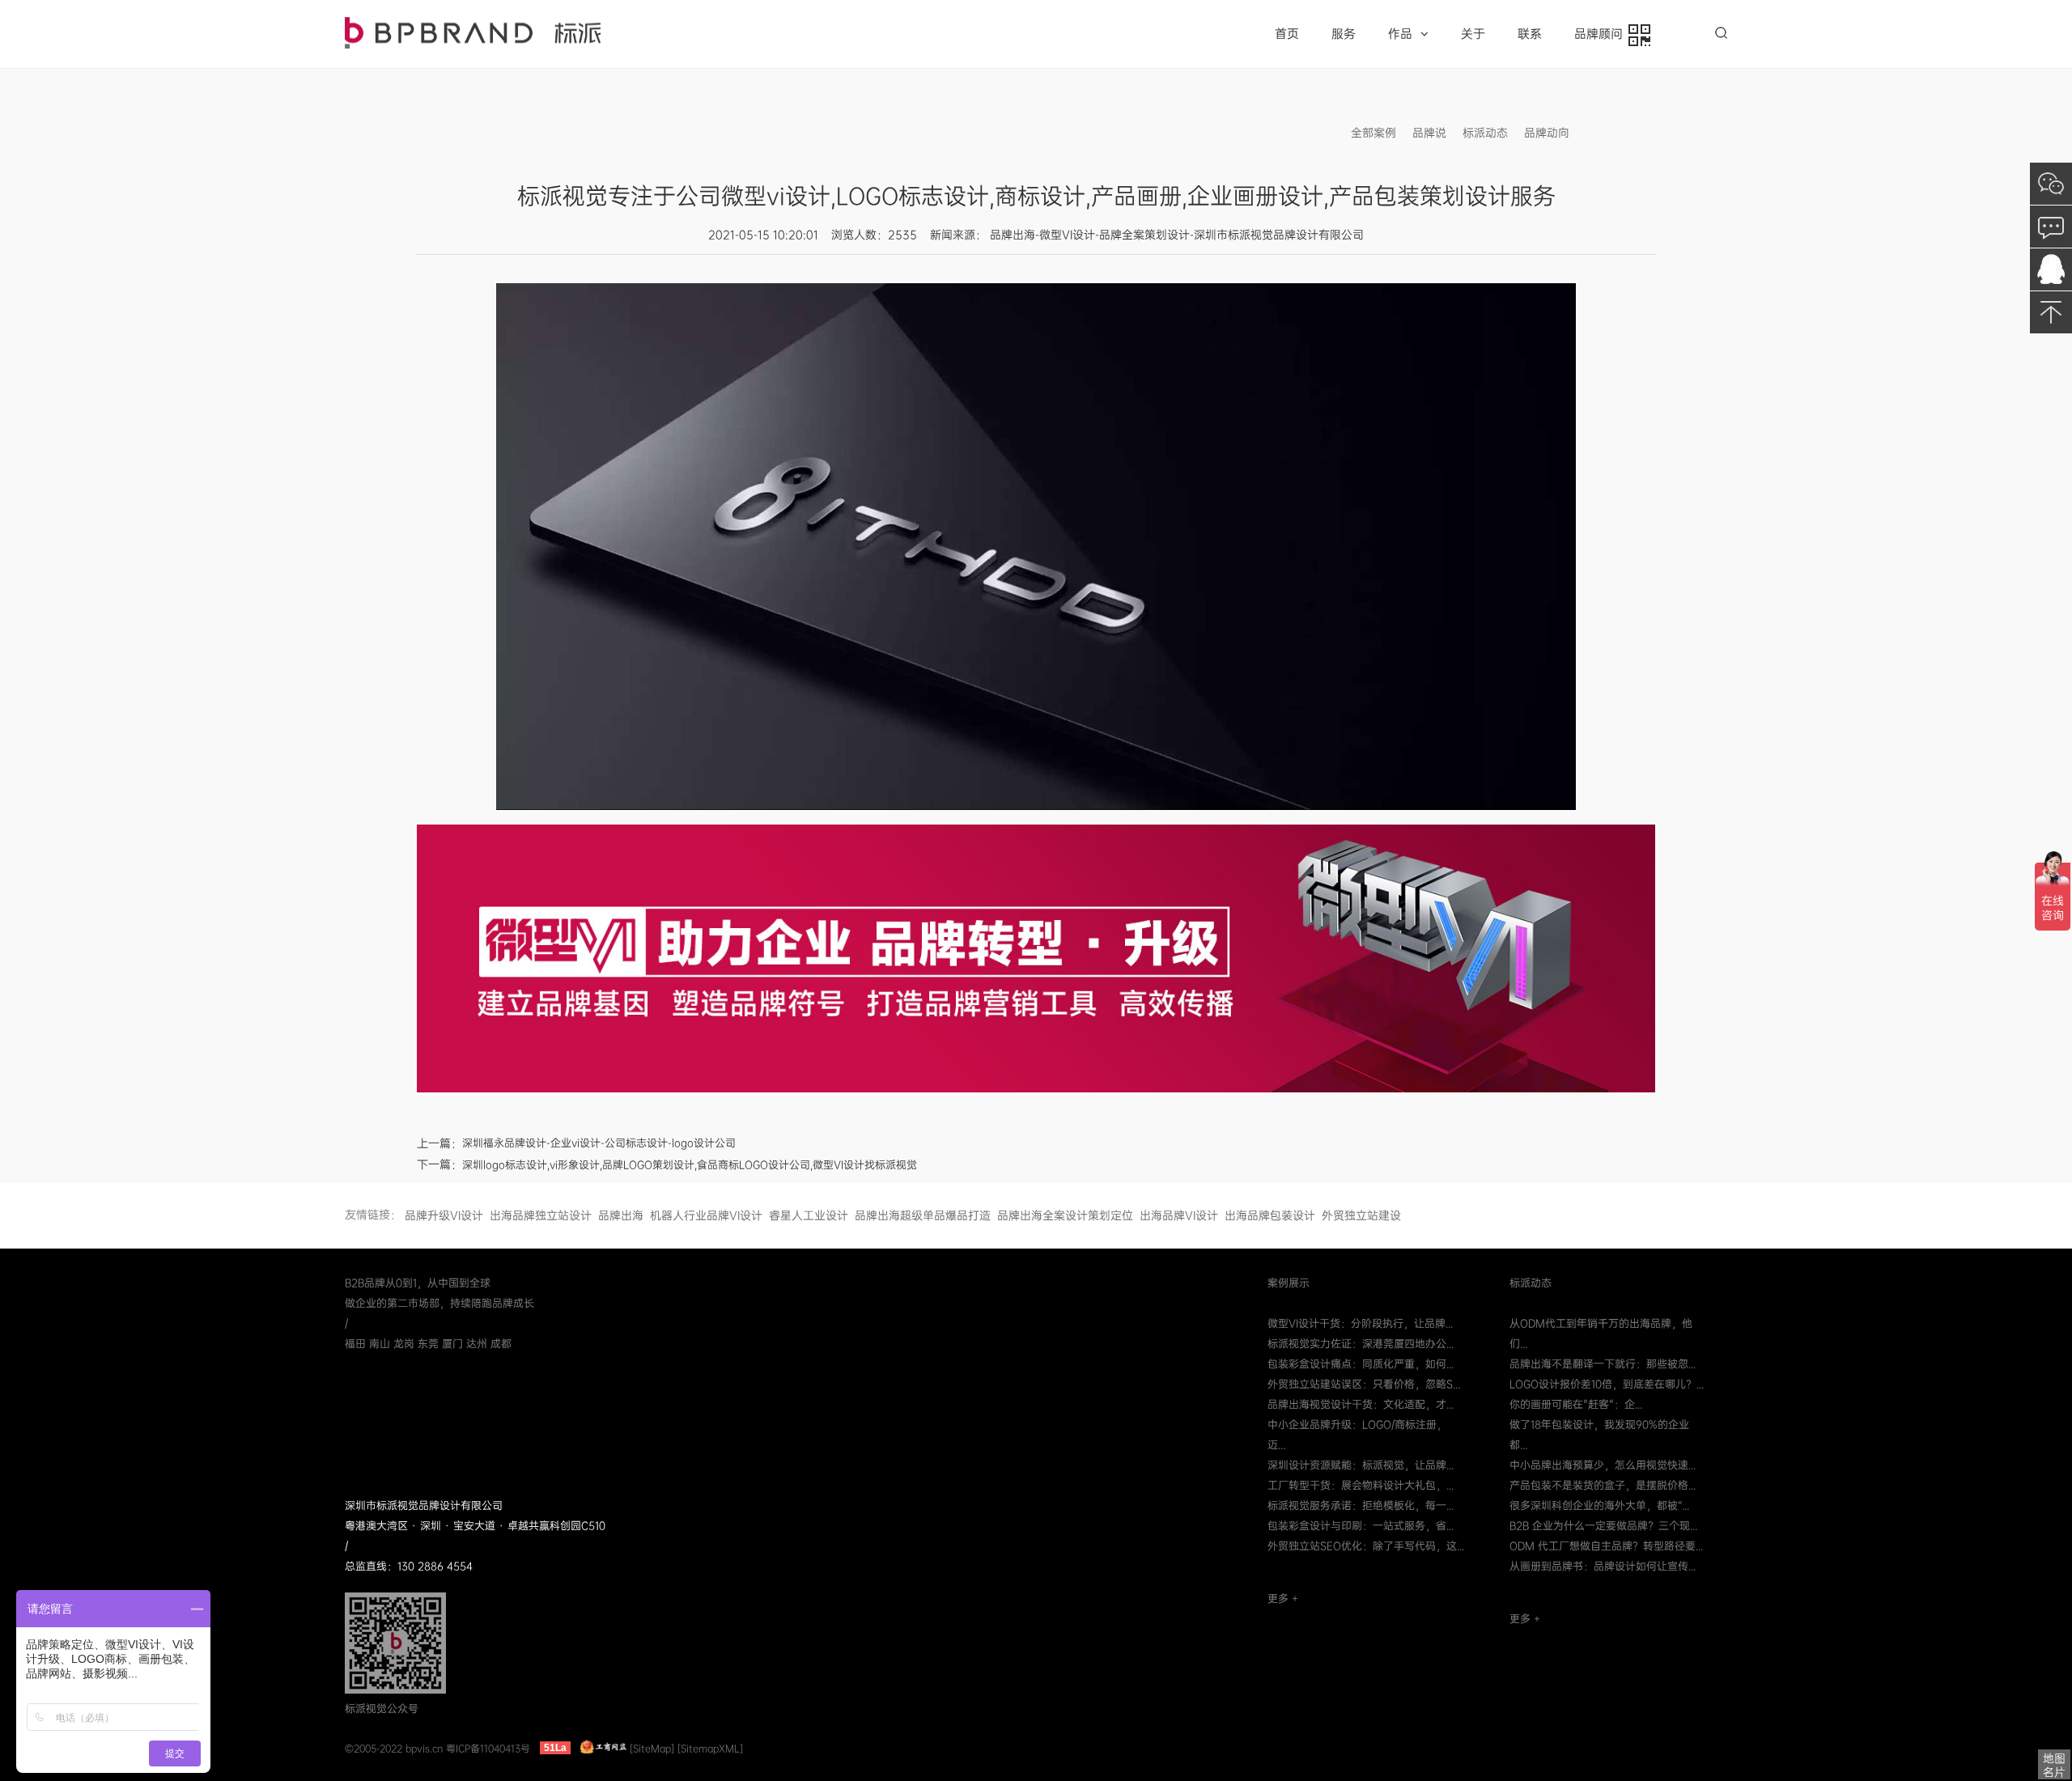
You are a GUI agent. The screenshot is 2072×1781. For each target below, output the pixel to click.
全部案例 (1374, 133)
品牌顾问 (1602, 34)
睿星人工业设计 (809, 1215)
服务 (1344, 34)
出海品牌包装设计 (1270, 1215)
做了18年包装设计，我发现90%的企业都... (1599, 1435)
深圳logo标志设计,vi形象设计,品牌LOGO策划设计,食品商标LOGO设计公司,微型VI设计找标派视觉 (690, 1165)
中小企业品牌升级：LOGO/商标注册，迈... (1357, 1435)
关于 (1473, 34)
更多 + (1283, 1599)
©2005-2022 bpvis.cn (394, 1748)
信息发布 (1608, 133)
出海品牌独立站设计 (541, 1215)
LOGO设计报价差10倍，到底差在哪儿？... (1607, 1384)
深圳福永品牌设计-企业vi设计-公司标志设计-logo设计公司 (599, 1143)
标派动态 (1485, 133)
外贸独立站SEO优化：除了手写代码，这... (1366, 1546)
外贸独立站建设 (1361, 1215)
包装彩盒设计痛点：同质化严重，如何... (1361, 1364)
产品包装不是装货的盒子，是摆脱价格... (1603, 1485)
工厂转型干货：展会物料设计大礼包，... (1361, 1485)
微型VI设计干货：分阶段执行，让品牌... (1360, 1323)
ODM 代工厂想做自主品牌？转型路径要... (1606, 1546)
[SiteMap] (652, 1748)
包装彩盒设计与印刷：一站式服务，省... (1361, 1526)
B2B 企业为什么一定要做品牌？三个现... (1603, 1526)
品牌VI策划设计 (473, 33)
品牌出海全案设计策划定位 (1065, 1215)
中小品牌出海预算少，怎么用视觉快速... (1603, 1465)
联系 (1530, 34)
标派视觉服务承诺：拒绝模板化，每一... (1361, 1505)
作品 (1400, 34)
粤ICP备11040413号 (488, 1748)
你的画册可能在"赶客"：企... (1576, 1404)
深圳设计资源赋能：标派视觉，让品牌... (1361, 1465)
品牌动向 (1547, 133)
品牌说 (1429, 133)
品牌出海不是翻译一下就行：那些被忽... (1603, 1364)
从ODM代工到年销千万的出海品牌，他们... (1601, 1334)
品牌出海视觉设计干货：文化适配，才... (1361, 1404)
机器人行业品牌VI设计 (706, 1215)
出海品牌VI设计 (1179, 1215)
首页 (1287, 34)
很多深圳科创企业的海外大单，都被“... (1599, 1505)
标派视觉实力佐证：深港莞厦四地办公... (1361, 1344)
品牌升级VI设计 (444, 1215)
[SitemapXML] (710, 1748)
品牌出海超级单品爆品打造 (923, 1215)
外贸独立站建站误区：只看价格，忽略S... (1364, 1384)
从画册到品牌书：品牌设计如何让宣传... (1603, 1566)
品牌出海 (621, 1215)
